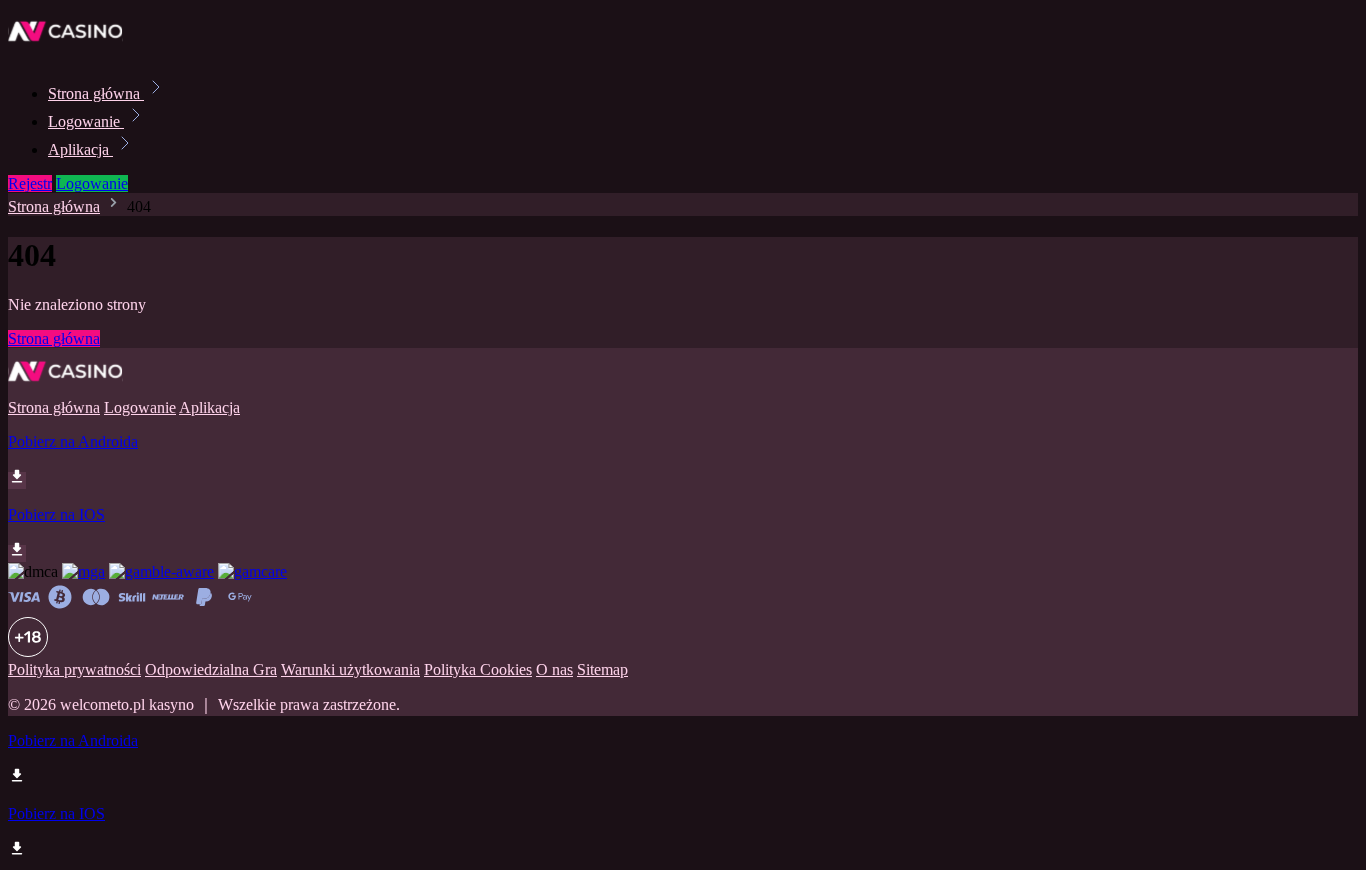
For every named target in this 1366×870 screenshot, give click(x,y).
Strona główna (96, 93)
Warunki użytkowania (350, 669)
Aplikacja (80, 149)
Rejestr (30, 183)
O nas (554, 669)
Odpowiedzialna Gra (211, 669)
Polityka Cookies (478, 669)
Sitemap (602, 669)
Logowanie (86, 121)
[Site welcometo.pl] (76, 49)
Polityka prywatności (74, 669)
